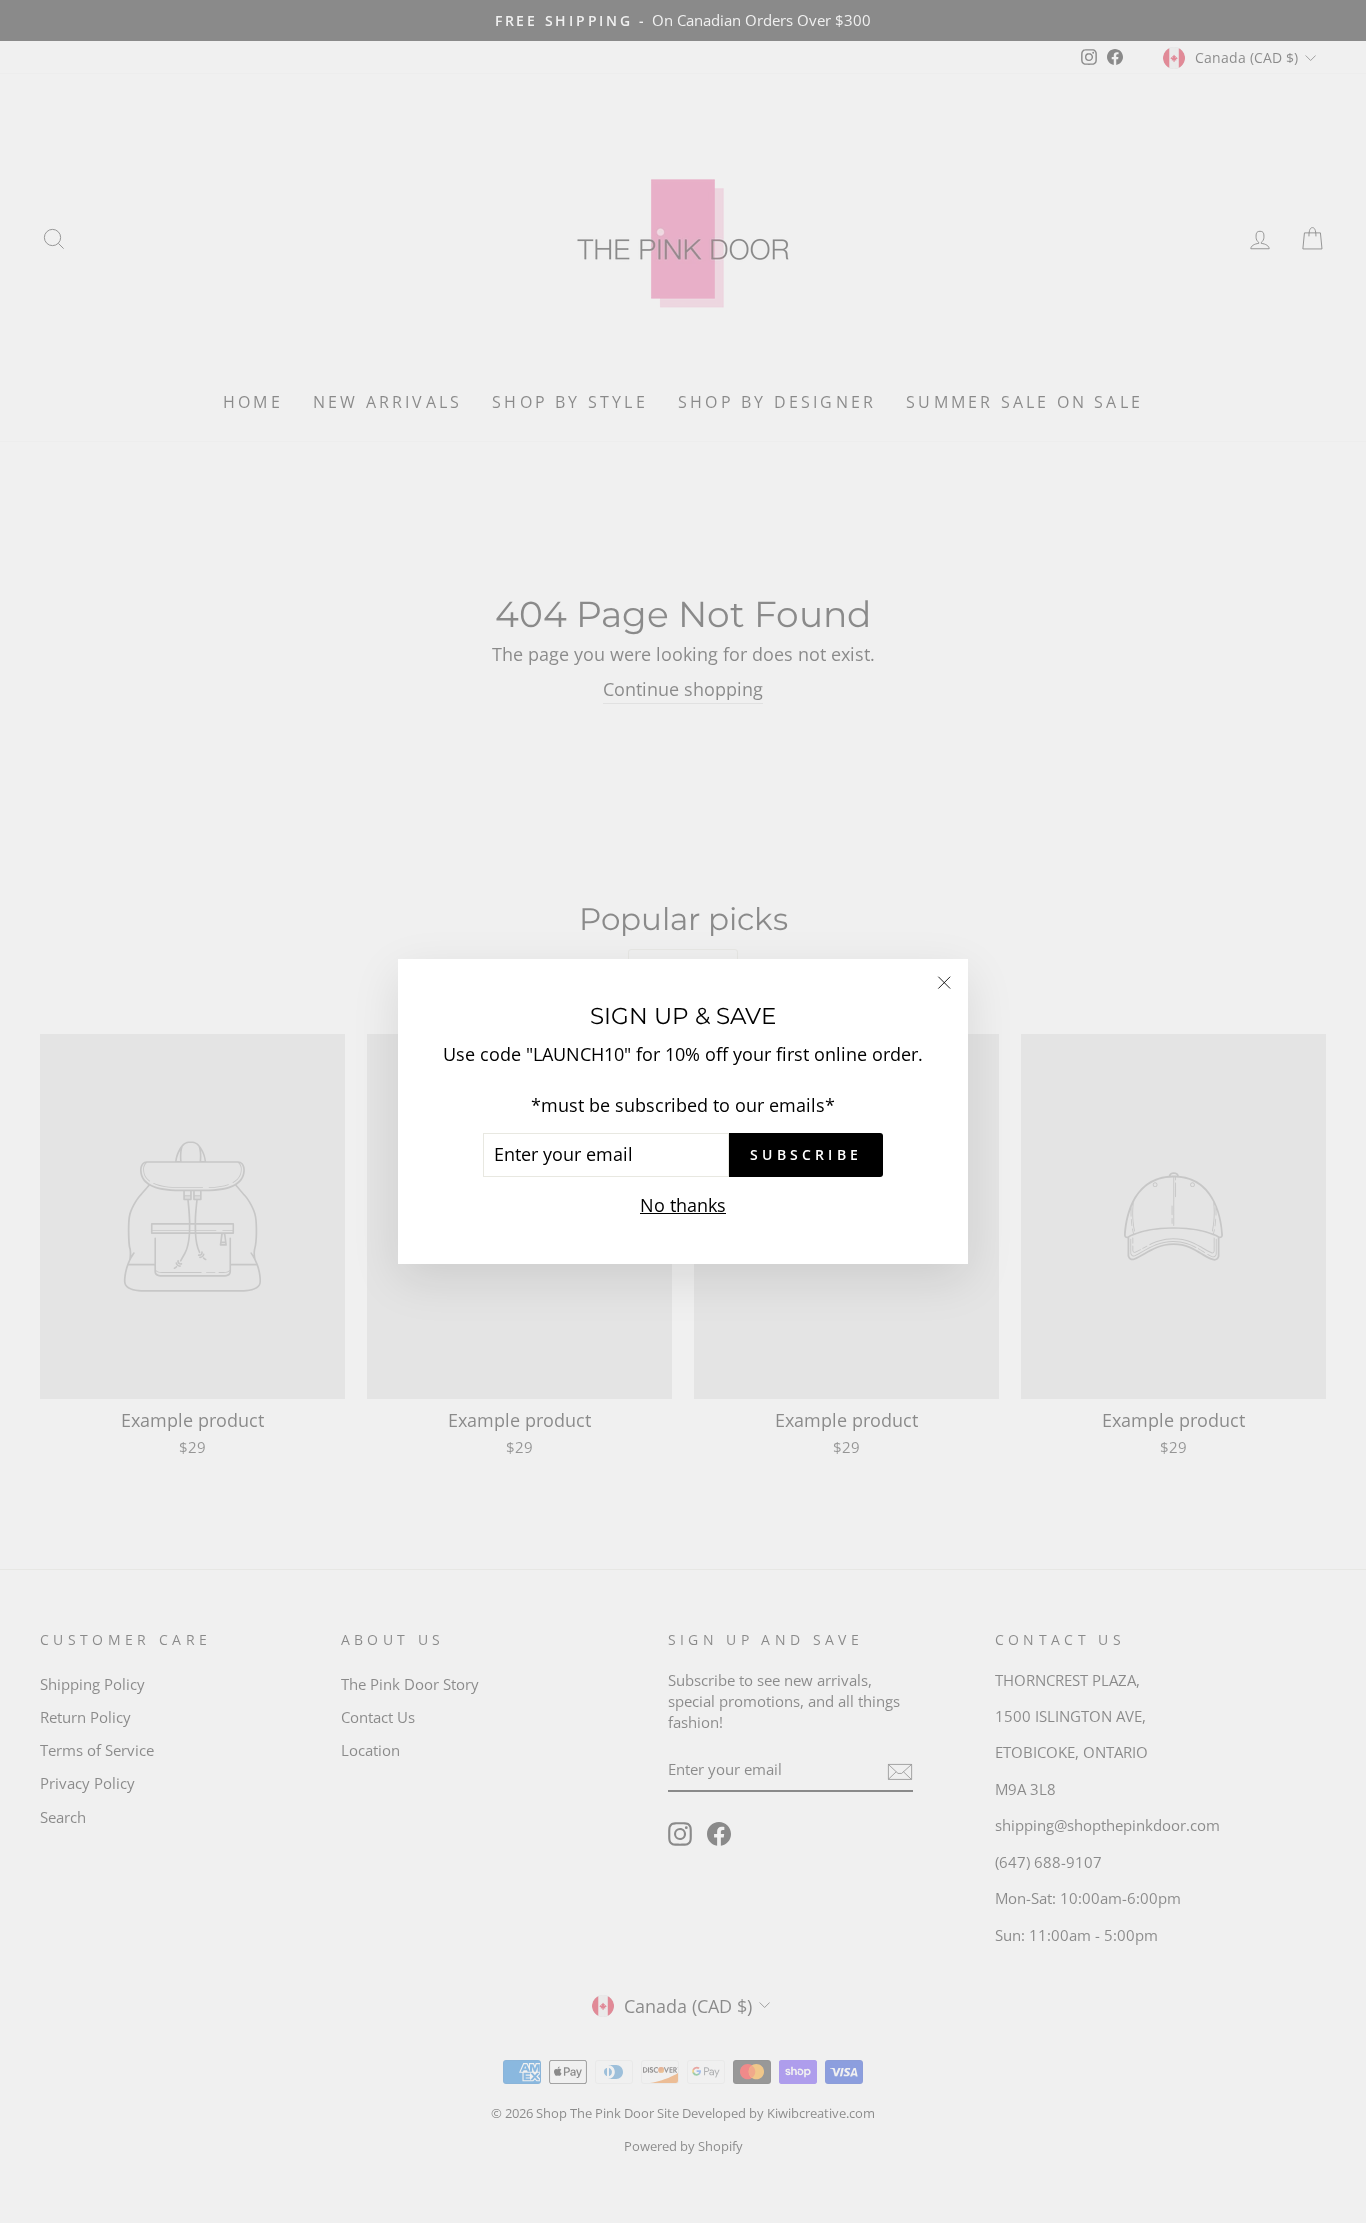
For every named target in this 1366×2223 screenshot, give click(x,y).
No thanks (683, 1205)
